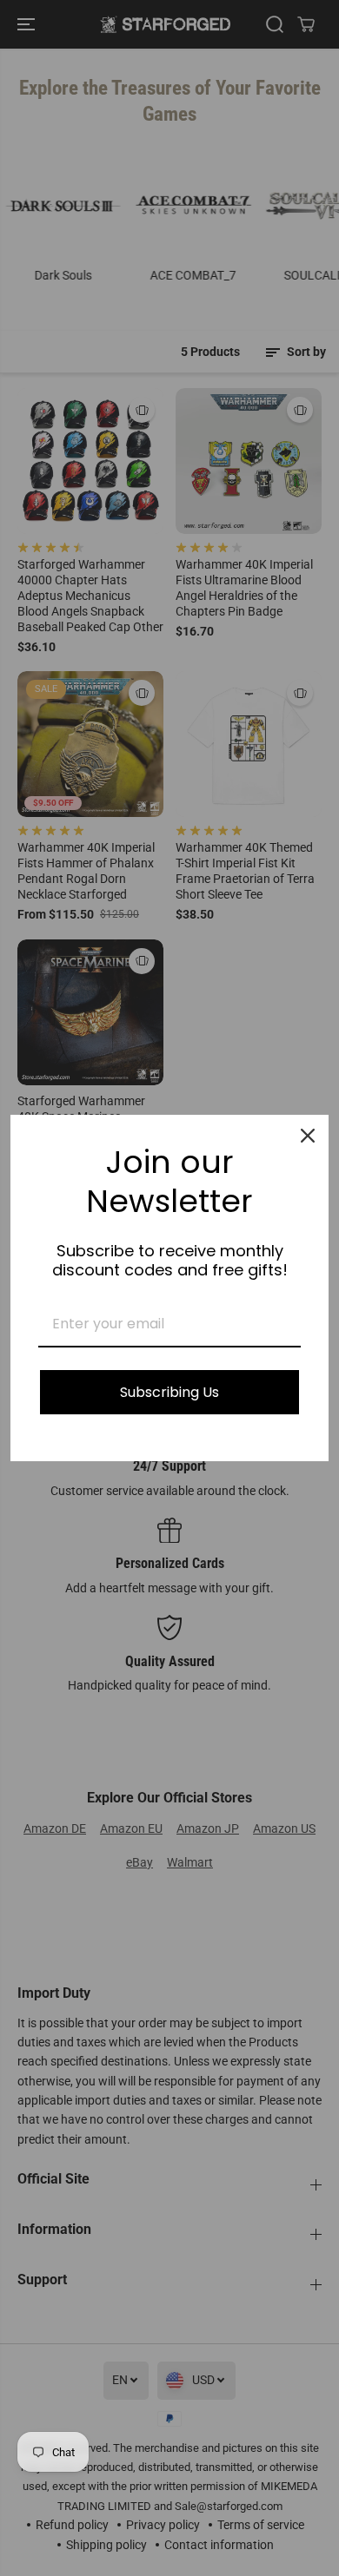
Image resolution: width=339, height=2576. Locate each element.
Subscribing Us (169, 1392)
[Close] (308, 1136)
